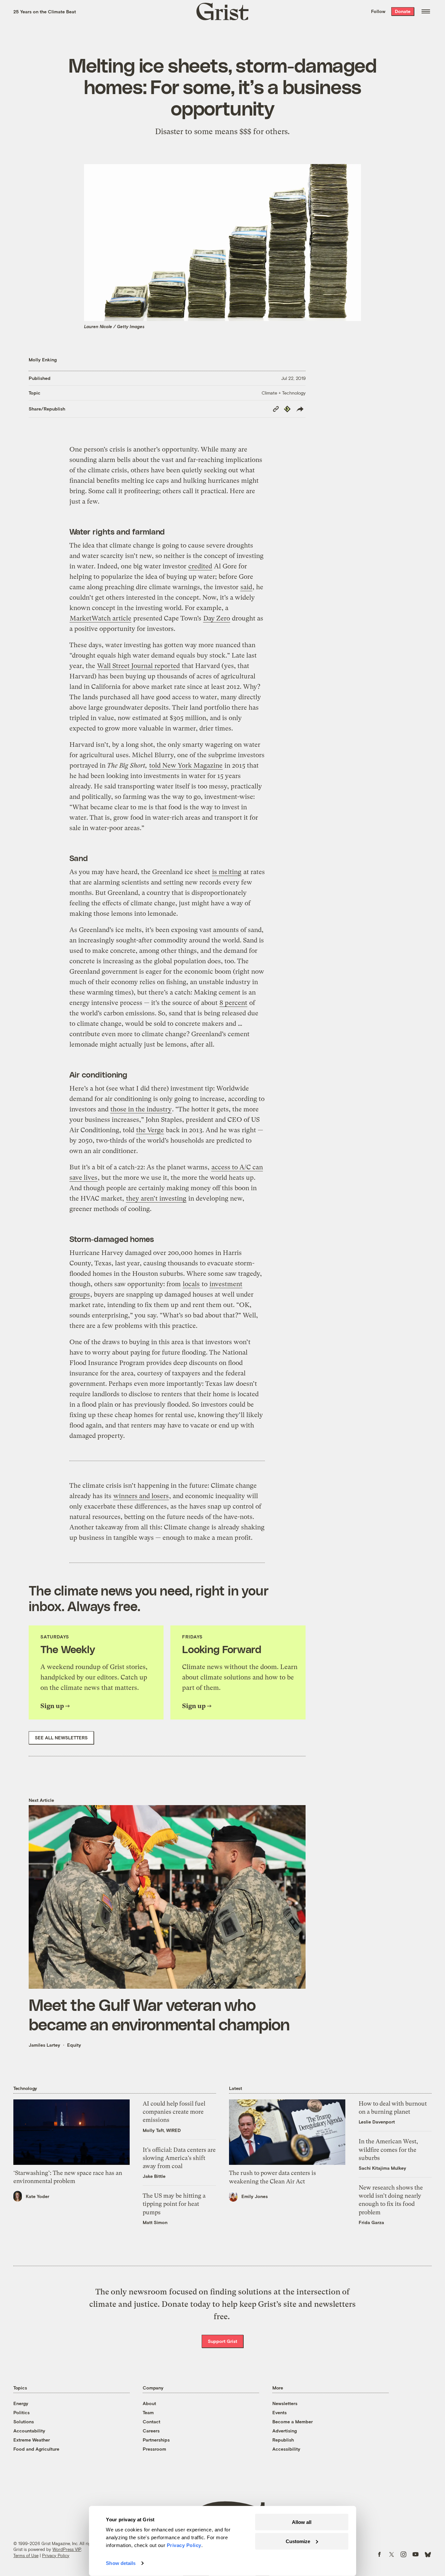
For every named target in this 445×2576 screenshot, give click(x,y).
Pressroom (154, 2449)
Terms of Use (26, 2555)
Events (280, 2412)
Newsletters (285, 2403)
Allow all (302, 2522)
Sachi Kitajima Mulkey (382, 2168)
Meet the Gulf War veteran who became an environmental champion (159, 2014)
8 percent (233, 1003)
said (246, 587)
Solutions (24, 2422)
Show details (121, 2563)
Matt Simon (155, 2222)
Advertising (285, 2431)
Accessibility (286, 2449)
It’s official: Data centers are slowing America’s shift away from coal (179, 2158)
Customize (298, 2541)
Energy (21, 2403)
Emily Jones (255, 2196)
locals (191, 1284)
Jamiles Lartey (44, 2045)
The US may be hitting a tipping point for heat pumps (174, 2204)
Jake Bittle (154, 2176)
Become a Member (293, 2422)
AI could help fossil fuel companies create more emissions (174, 2112)
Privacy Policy (56, 2555)
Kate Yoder (37, 2196)
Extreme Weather (32, 2440)
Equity (74, 2045)
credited (200, 566)
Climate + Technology (284, 393)
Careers (151, 2431)
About (149, 2403)
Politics (22, 2412)
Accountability (29, 2431)
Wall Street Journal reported (138, 666)
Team (148, 2412)
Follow (378, 11)
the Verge (150, 1130)
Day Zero (217, 618)
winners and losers (141, 1496)
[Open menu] (426, 11)
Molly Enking (43, 360)
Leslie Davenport (377, 2122)
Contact (151, 2422)
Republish (283, 2440)
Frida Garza (371, 2222)
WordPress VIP (67, 2549)
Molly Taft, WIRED (162, 2130)
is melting (227, 872)
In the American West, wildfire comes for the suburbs (388, 2149)
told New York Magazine (186, 766)
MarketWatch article (100, 618)
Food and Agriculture (36, 2449)
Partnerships (156, 2440)
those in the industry (141, 1109)
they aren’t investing (156, 1198)
